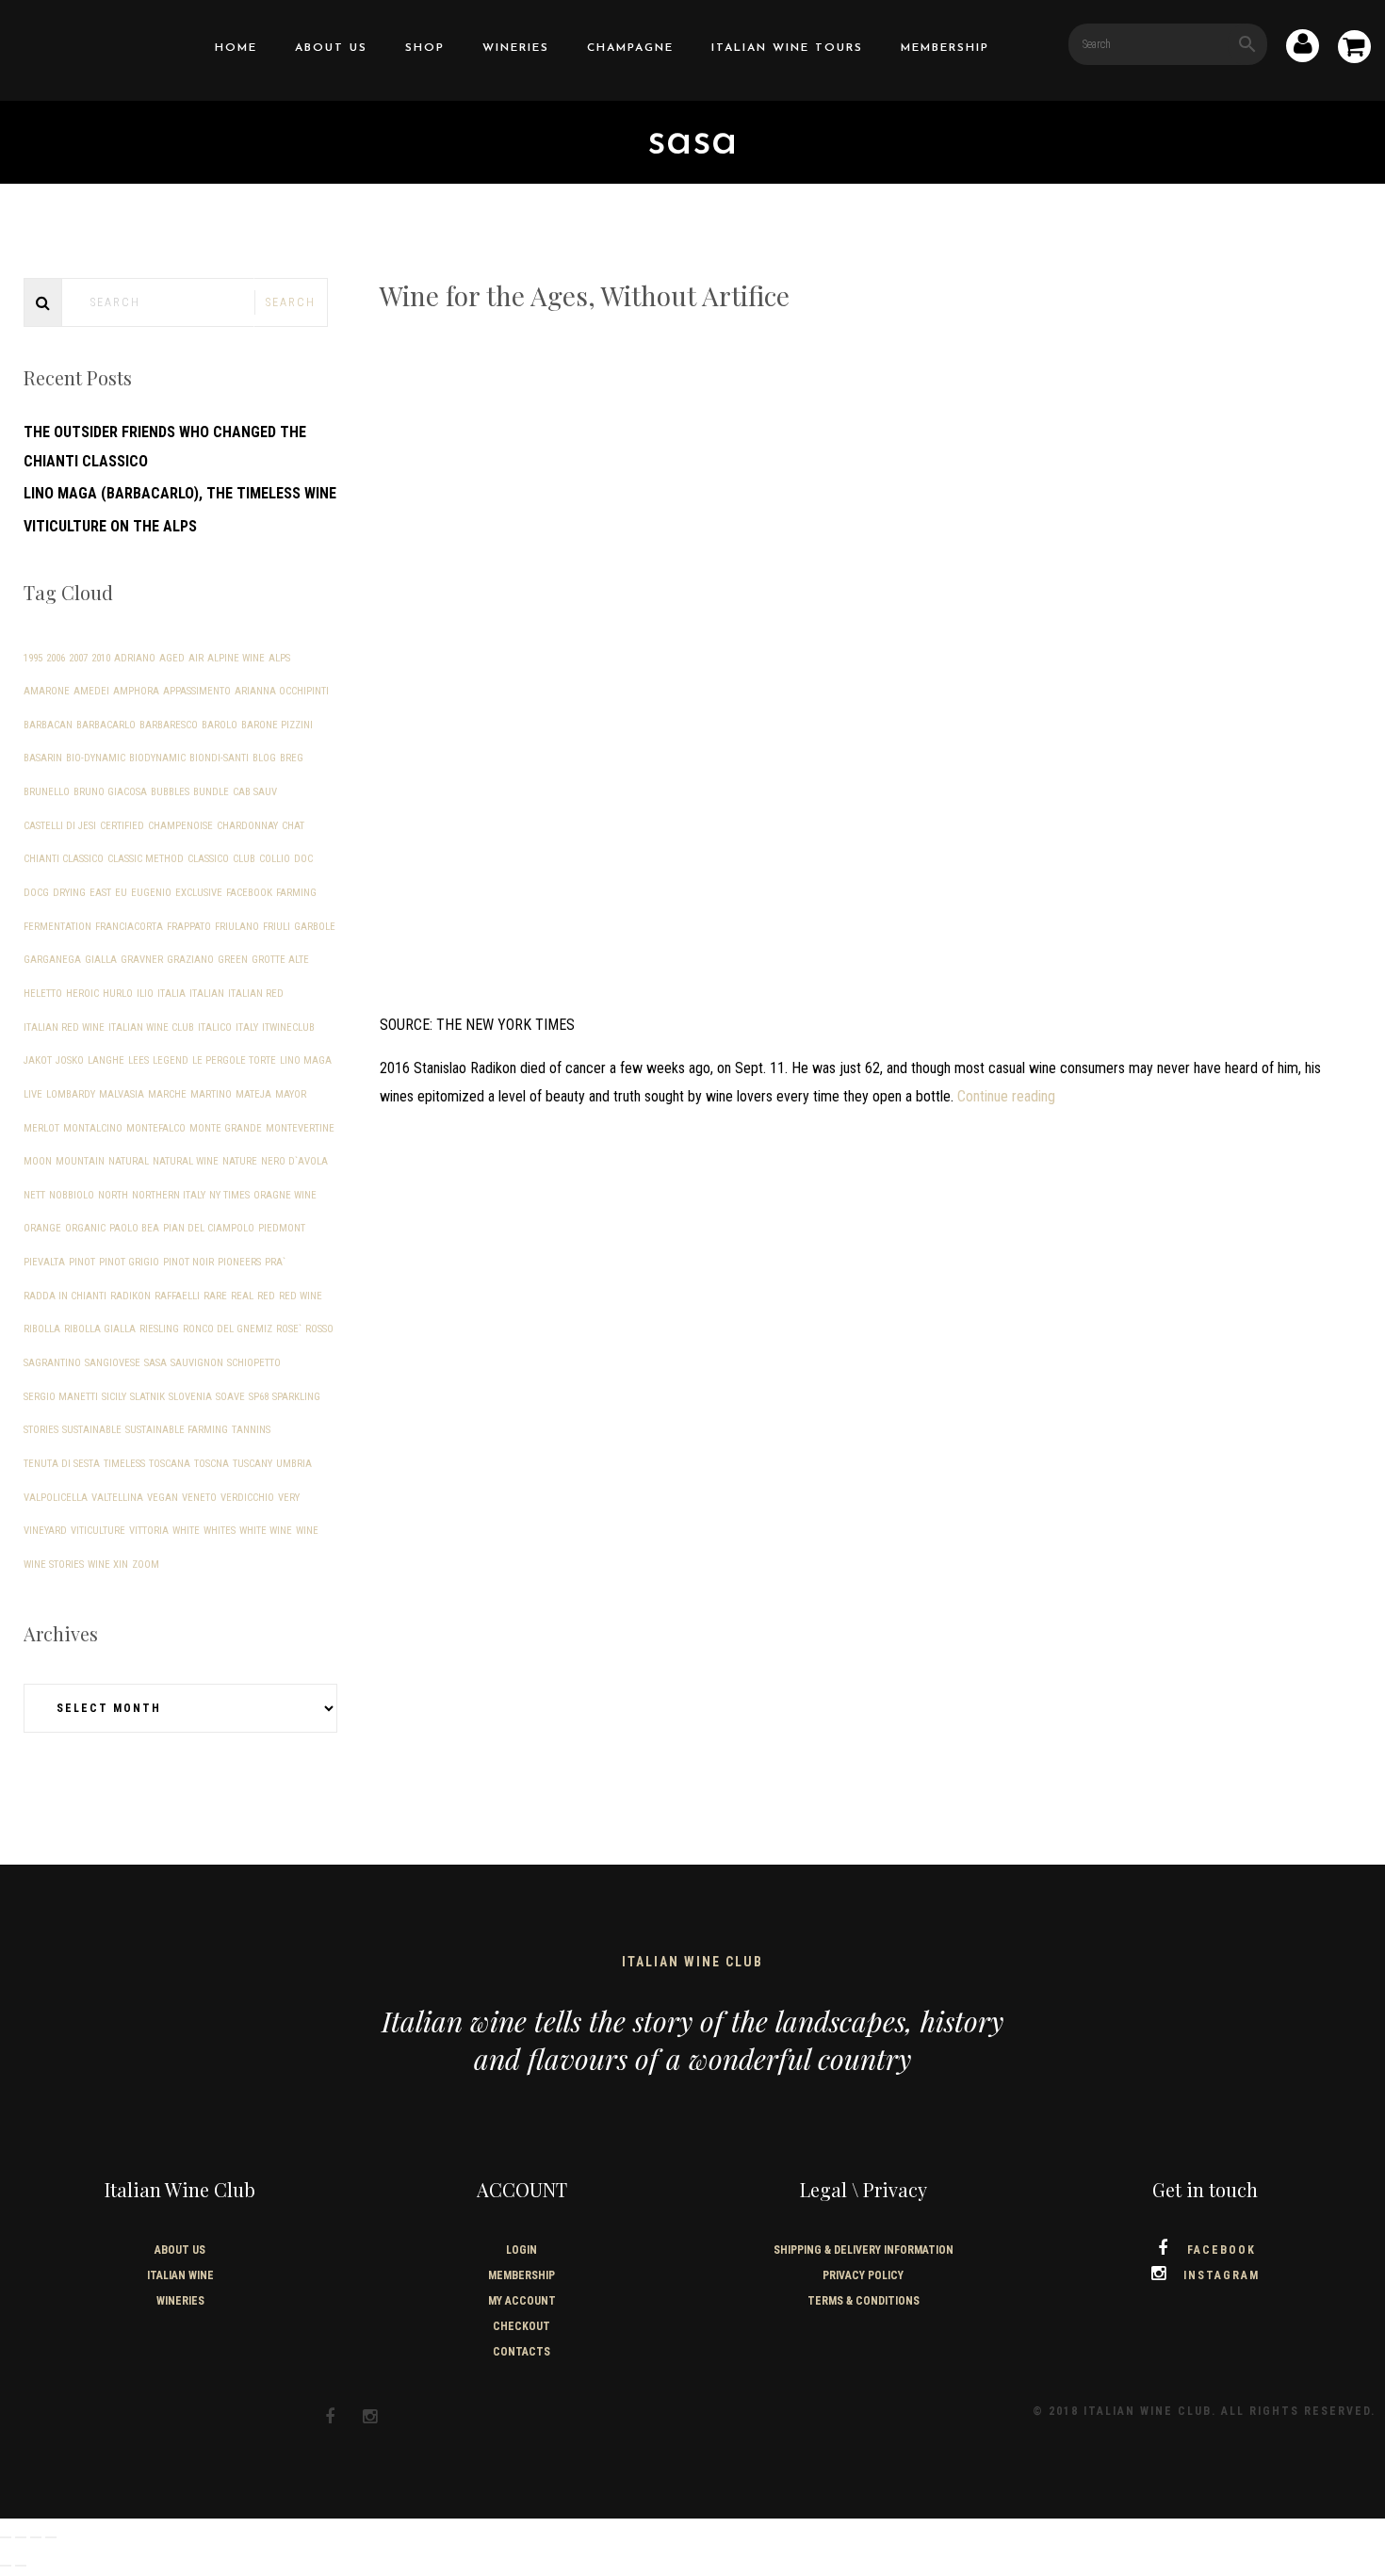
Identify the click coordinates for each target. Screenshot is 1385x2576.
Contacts (521, 2352)
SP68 (259, 1397)
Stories (41, 1430)
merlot (41, 1128)
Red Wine (301, 1296)
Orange (42, 1228)
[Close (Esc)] (51, 2537)
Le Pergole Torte (234, 1060)
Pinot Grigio (129, 1262)
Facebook (249, 893)
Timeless (124, 1464)
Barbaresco (169, 725)
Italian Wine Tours (787, 48)
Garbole (315, 927)
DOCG (36, 893)
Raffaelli (177, 1296)
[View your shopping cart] (1354, 50)
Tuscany (253, 1464)
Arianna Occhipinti (282, 691)
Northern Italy (169, 1195)
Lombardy (71, 1094)
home (236, 48)
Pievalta (44, 1262)
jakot (38, 1060)
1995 (33, 658)
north (113, 1195)
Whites (220, 1531)
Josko (70, 1060)
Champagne (630, 48)
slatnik (147, 1397)
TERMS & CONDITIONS (864, 2301)
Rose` (289, 1329)
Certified (122, 826)
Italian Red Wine (64, 1027)
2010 (101, 658)
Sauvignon (197, 1363)
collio (275, 859)
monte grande (226, 1128)
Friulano (237, 927)
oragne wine (285, 1195)
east (100, 893)
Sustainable (92, 1430)
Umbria (294, 1464)
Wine (307, 1531)
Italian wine (180, 2275)
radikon (130, 1296)
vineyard (45, 1531)
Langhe (106, 1060)
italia (171, 994)
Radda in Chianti (65, 1296)
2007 (78, 658)
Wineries (516, 48)
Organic (85, 1228)
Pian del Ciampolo (209, 1228)
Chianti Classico (64, 859)
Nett (34, 1195)
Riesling (159, 1329)
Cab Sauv (255, 792)
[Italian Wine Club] (63, 46)
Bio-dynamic (96, 758)
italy (247, 1027)
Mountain (80, 1161)
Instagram (1222, 2275)
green (233, 960)
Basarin (43, 758)
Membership (945, 48)
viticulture (98, 1531)
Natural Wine (186, 1161)
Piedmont (282, 1228)
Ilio (145, 994)
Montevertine (300, 1128)
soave (230, 1397)
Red (266, 1296)
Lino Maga (306, 1060)
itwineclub (288, 1027)
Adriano (135, 658)
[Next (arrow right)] (21, 2566)
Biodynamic (157, 758)
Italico (215, 1027)
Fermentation (57, 927)
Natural (129, 1161)
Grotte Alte (280, 960)
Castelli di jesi (60, 826)
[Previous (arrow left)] (6, 2566)
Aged (172, 658)
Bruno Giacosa (110, 792)
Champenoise (180, 826)
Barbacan (48, 725)
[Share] (36, 2537)
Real (242, 1296)
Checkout (521, 2326)
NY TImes (229, 1195)
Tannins (251, 1430)
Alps (279, 658)
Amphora (136, 691)
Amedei (91, 691)
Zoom (146, 1565)
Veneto (199, 1498)
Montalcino (93, 1128)
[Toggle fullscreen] (21, 2537)
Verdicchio (247, 1498)
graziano (190, 960)
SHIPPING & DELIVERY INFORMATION (864, 2250)
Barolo (220, 725)
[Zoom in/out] (6, 2537)
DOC (303, 859)
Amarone (47, 691)
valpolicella (56, 1498)
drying (69, 893)
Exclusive (199, 893)
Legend (171, 1060)
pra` (275, 1262)
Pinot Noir (188, 1262)
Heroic (82, 994)
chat (293, 826)
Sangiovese (113, 1363)
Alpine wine (236, 658)
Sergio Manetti (61, 1397)
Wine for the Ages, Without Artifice (585, 295)
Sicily (114, 1397)
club (244, 859)
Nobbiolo (72, 1195)
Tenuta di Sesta (62, 1464)
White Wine (266, 1531)
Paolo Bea (134, 1228)
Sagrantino (52, 1363)
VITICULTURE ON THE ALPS (110, 526)
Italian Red (256, 994)
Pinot (82, 1262)
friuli (277, 927)
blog (264, 758)
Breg (292, 758)
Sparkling (296, 1397)
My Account (522, 2301)
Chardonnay (247, 826)
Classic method (146, 859)
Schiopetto (254, 1363)
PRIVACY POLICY (863, 2275)
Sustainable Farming (177, 1430)
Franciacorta (129, 927)
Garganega (52, 960)
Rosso (319, 1329)
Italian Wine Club (151, 1027)
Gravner (142, 960)
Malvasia (122, 1094)
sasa (155, 1363)
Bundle (211, 792)
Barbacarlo (106, 725)
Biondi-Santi (219, 758)
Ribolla (42, 1329)
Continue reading (1006, 1096)
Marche (167, 1094)
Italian (207, 994)
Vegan (163, 1498)
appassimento (197, 691)
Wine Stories (54, 1565)
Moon (38, 1161)
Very (289, 1498)
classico (208, 859)
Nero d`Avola (294, 1161)
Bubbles (170, 792)
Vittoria (149, 1531)
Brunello (47, 792)
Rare (215, 1296)
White (186, 1531)
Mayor (291, 1094)
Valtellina (117, 1498)
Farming (296, 893)
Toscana (170, 1464)
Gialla (101, 960)
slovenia (190, 1397)
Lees (138, 1060)
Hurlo (118, 994)
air (196, 658)
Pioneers (239, 1262)
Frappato (189, 927)
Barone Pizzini (277, 725)
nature (240, 1161)
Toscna (212, 1464)
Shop (425, 48)
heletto (43, 994)
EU (121, 893)
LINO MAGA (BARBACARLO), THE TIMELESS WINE (180, 493)
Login (521, 2250)
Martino (211, 1094)
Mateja (253, 1094)
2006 (56, 658)
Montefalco (156, 1128)
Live (33, 1094)
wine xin (108, 1565)
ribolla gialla (100, 1329)
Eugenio (151, 893)
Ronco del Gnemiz (228, 1329)
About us (331, 48)
